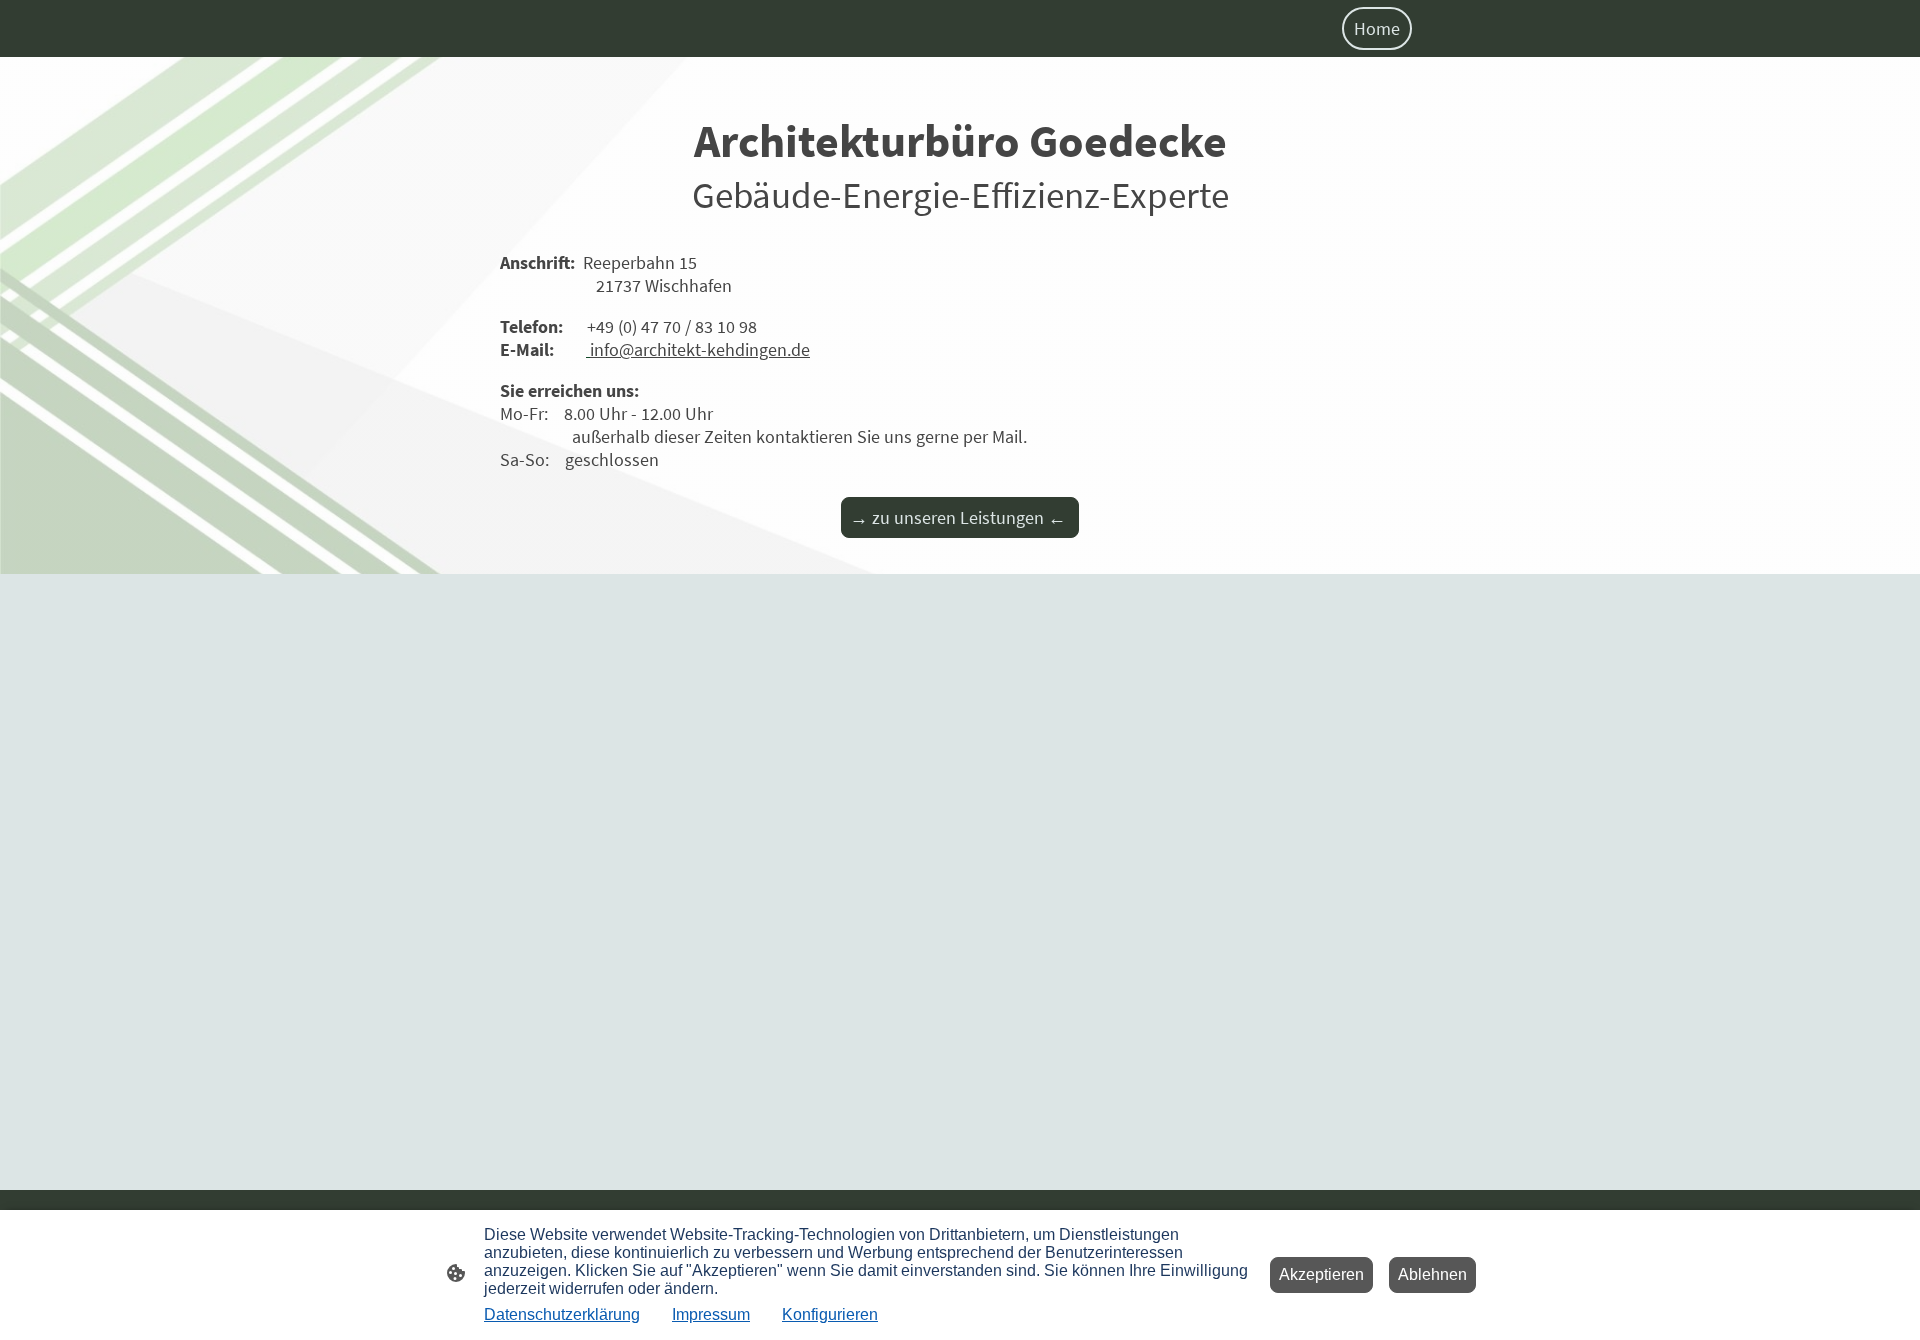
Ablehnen (1432, 1274)
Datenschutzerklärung (562, 1314)
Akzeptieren (1321, 1274)
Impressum (711, 1314)
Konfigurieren (830, 1314)
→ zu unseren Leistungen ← (960, 517)
